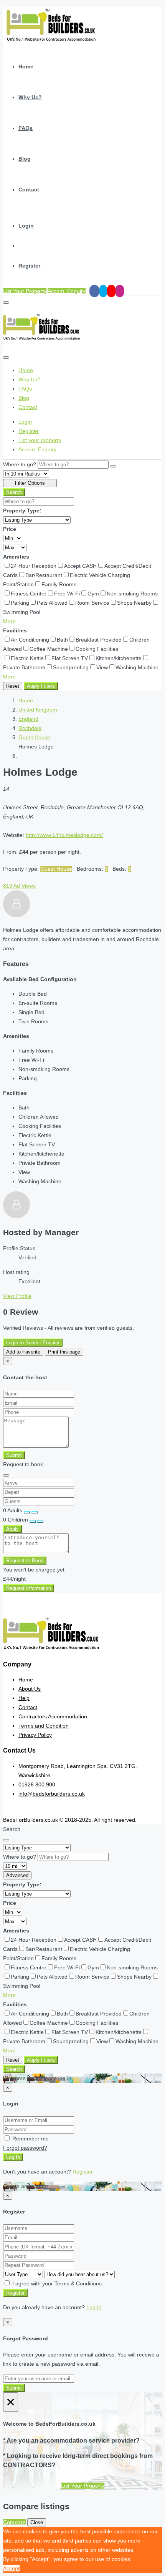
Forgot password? (25, 2148)
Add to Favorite (23, 1352)
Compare (14, 2522)
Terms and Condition (44, 1726)
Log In (13, 2157)
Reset (13, 686)
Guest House (34, 737)
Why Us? (30, 97)
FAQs (26, 128)
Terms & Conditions (78, 2283)
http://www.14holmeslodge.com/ (64, 835)
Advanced (17, 1875)
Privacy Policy (35, 1735)
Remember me (30, 2139)
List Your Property (25, 291)
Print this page (64, 1352)
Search (14, 492)
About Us (30, 1689)
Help (24, 1698)
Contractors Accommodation (53, 1716)
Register (29, 266)
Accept (11, 2568)
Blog (25, 159)
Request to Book (25, 1561)
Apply (12, 1529)
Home (26, 67)
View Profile (17, 1296)
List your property (40, 440)
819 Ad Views (19, 886)
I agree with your (56, 2283)
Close (37, 2522)
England (28, 719)
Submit (14, 1455)
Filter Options (30, 483)
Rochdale (30, 728)
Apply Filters (41, 686)
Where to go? (20, 464)
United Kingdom (38, 710)
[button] (9, 621)
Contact (29, 190)
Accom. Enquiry (67, 291)
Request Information (29, 1588)
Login (26, 226)
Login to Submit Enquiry (33, 1343)
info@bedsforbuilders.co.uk (52, 1794)
